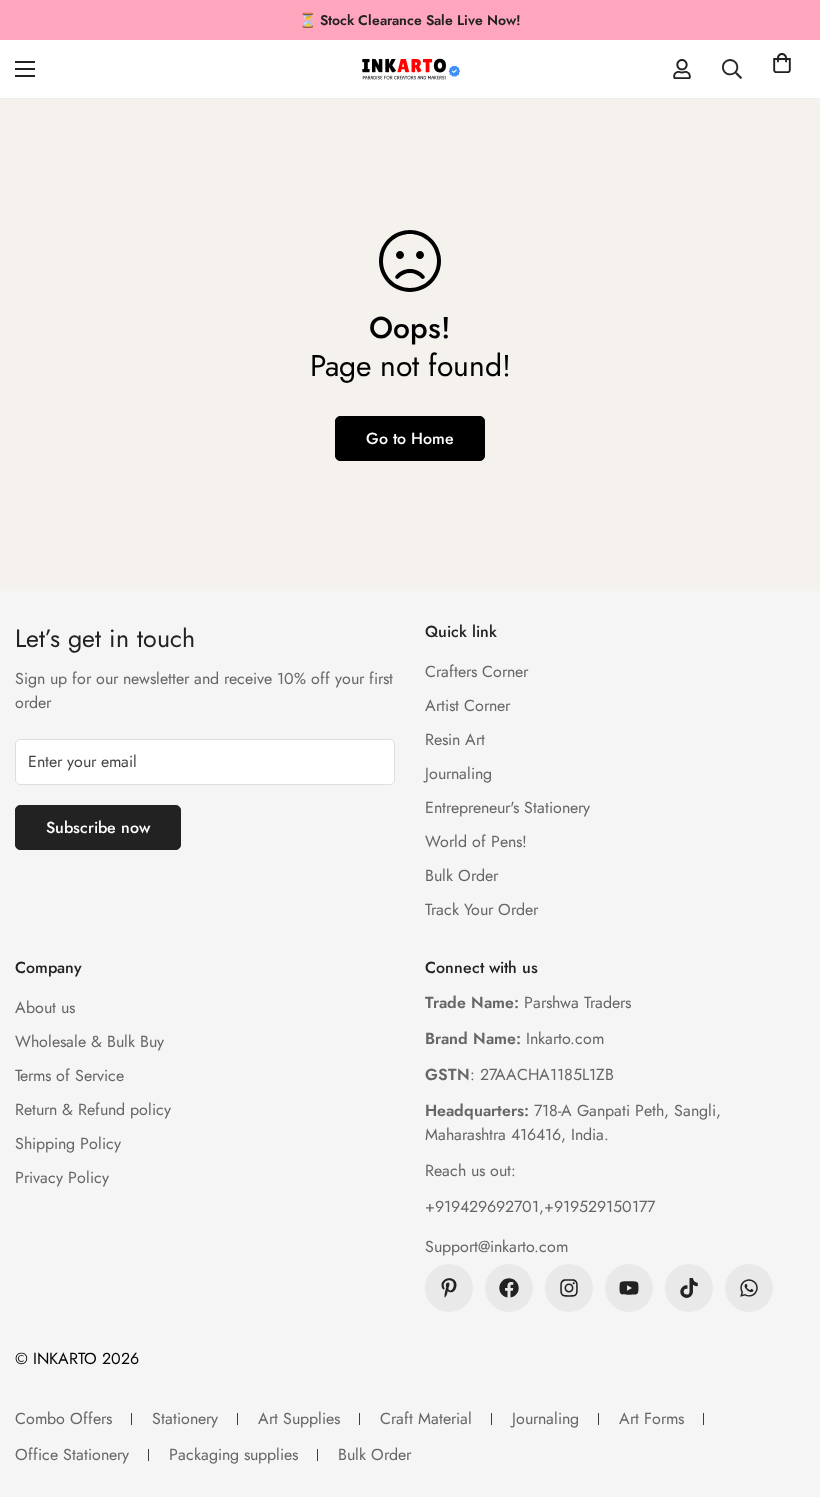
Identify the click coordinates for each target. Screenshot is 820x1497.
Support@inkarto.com (496, 1246)
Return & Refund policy (93, 1109)
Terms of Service (69, 1075)
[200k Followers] (569, 1288)
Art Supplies (299, 1418)
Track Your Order (481, 909)
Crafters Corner (476, 671)
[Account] (682, 69)
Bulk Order (461, 875)
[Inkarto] (410, 69)
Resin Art (455, 739)
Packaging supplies (233, 1454)
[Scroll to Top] (781, 1388)
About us (45, 1007)
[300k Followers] (509, 1288)
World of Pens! (476, 841)
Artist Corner (467, 705)
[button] (782, 69)
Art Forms (651, 1418)
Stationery (185, 1418)
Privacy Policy (62, 1177)
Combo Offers (63, 1418)
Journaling (458, 773)
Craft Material (426, 1418)
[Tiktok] (689, 1288)
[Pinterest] (449, 1288)
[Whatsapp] (749, 1288)
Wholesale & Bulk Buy (89, 1041)
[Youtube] (629, 1288)
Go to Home (410, 438)
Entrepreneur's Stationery (507, 807)
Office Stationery (72, 1454)
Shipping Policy (68, 1143)
